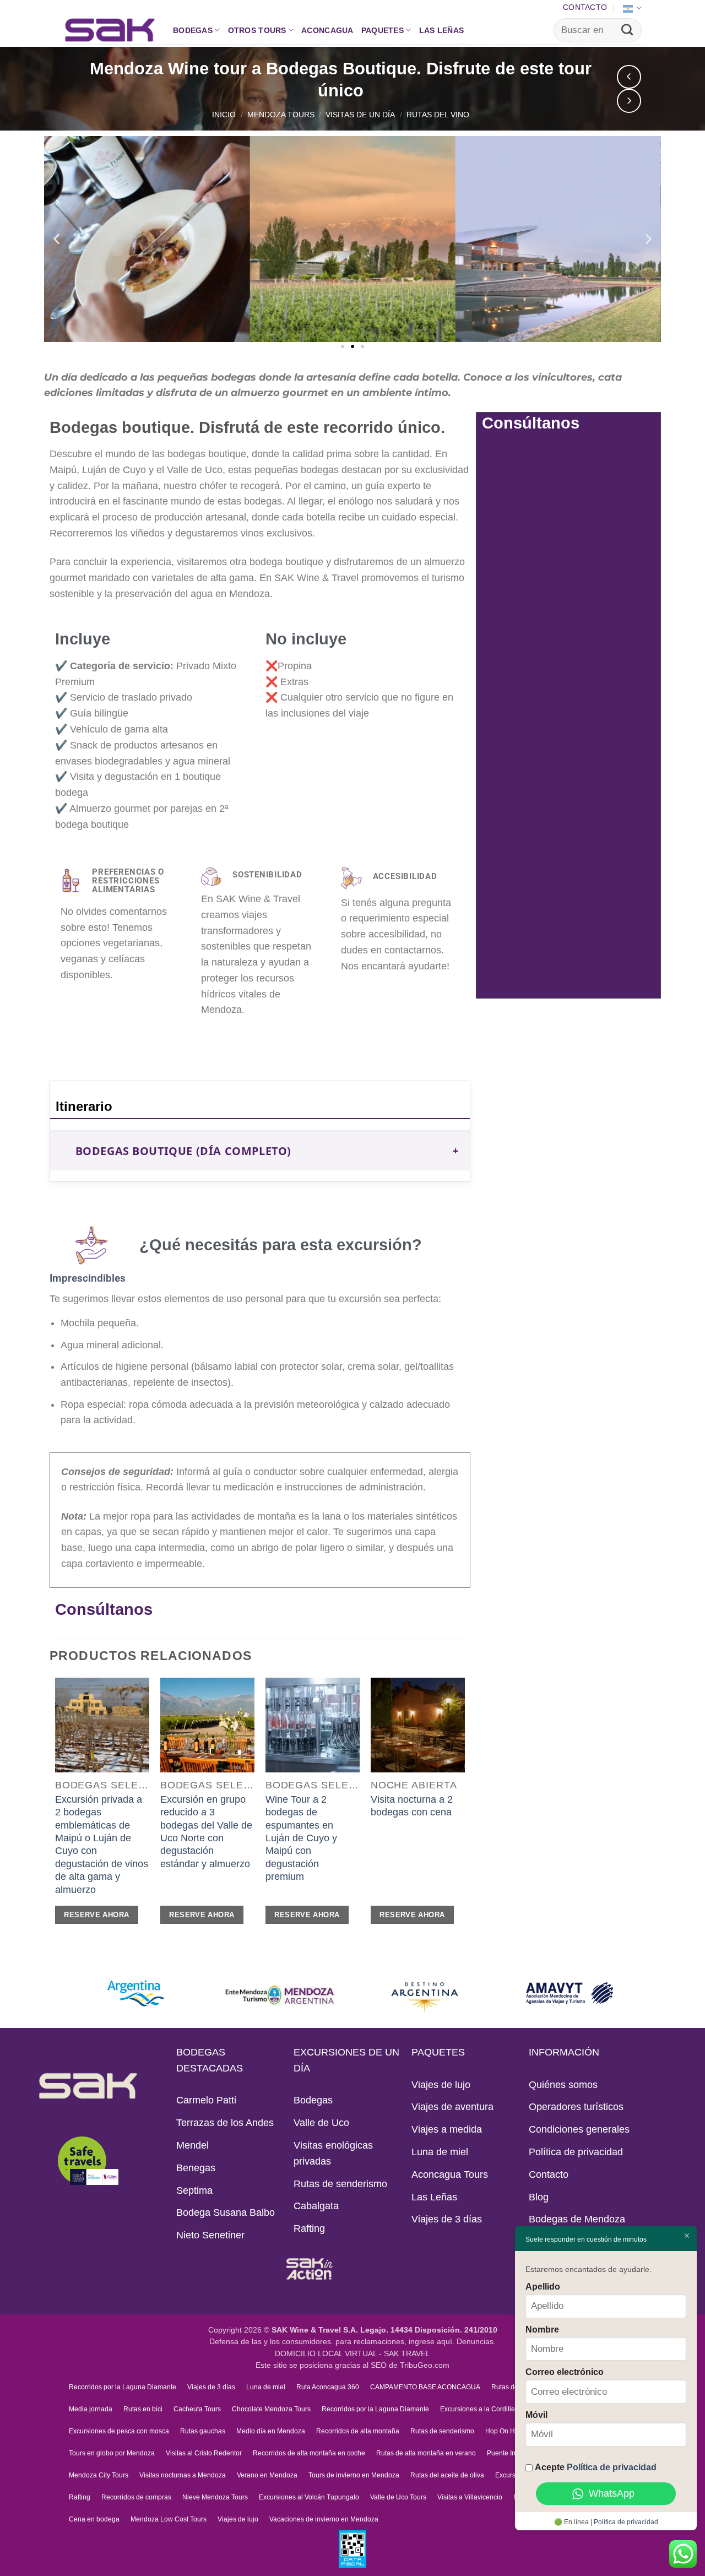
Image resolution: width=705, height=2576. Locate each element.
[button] (56, 239)
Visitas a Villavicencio (470, 2497)
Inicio (224, 115)
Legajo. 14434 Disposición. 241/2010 (429, 2330)
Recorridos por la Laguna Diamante (123, 2387)
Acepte (596, 2467)
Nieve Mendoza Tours (215, 2497)
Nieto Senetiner (210, 2235)
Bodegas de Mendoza (577, 2219)
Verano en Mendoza (267, 2475)
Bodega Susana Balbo (226, 2212)
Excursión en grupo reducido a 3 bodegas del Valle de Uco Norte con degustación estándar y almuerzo (206, 1832)
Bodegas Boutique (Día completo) (183, 1151)
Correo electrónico (565, 2372)
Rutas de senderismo (340, 2184)
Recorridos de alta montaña (358, 2431)
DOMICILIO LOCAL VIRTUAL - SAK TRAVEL (352, 2354)
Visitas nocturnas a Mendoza (183, 2475)
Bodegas (193, 30)
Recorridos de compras (136, 2497)
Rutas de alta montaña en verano (426, 2453)
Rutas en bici (143, 2409)
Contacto (585, 7)
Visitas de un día (360, 115)
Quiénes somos (563, 2085)
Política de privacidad (576, 2152)
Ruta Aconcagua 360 (328, 2387)
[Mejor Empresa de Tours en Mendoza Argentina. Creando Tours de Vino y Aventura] (110, 30)
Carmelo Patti (206, 2100)
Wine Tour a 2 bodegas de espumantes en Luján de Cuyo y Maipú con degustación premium (301, 1838)
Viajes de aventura (452, 2107)
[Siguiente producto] (629, 77)
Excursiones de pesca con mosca (119, 2431)
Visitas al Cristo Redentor (204, 2453)
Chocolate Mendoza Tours (271, 2409)
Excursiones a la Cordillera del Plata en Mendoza (514, 2409)
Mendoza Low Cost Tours (169, 2519)
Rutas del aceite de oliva (447, 2475)
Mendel (192, 2145)
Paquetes (383, 30)
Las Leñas (442, 30)
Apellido (543, 2286)
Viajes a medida (447, 2129)
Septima (194, 2190)
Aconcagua (327, 30)
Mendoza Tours (281, 115)
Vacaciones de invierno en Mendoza (324, 2519)
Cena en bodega (94, 2519)
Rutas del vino (438, 115)
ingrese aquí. (432, 2342)
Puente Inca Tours (514, 2453)
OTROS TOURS (257, 30)
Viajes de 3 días (447, 2219)
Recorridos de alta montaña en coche (309, 2453)
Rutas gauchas (203, 2431)
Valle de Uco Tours (398, 2497)
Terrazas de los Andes (225, 2123)
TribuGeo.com (425, 2365)
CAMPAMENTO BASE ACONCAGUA (425, 2387)
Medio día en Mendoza (271, 2431)
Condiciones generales (579, 2129)
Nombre (542, 2329)
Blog (539, 2197)
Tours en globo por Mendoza (112, 2453)
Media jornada (91, 2409)
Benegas (196, 2168)
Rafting (309, 2228)
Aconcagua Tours (450, 2174)
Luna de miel (440, 2152)
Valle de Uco (321, 2123)
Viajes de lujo (441, 2085)
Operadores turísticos (576, 2107)
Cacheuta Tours (197, 2409)
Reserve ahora (96, 1915)
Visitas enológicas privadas (333, 2153)
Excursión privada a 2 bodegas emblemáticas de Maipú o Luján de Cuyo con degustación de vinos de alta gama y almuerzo (102, 1845)
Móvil (536, 2415)
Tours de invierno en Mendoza (354, 2475)
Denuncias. (476, 2342)
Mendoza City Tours (99, 2475)
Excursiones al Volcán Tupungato (309, 2497)
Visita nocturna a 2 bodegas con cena (412, 1806)
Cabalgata (316, 2206)
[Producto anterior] (629, 101)
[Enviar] (627, 30)
